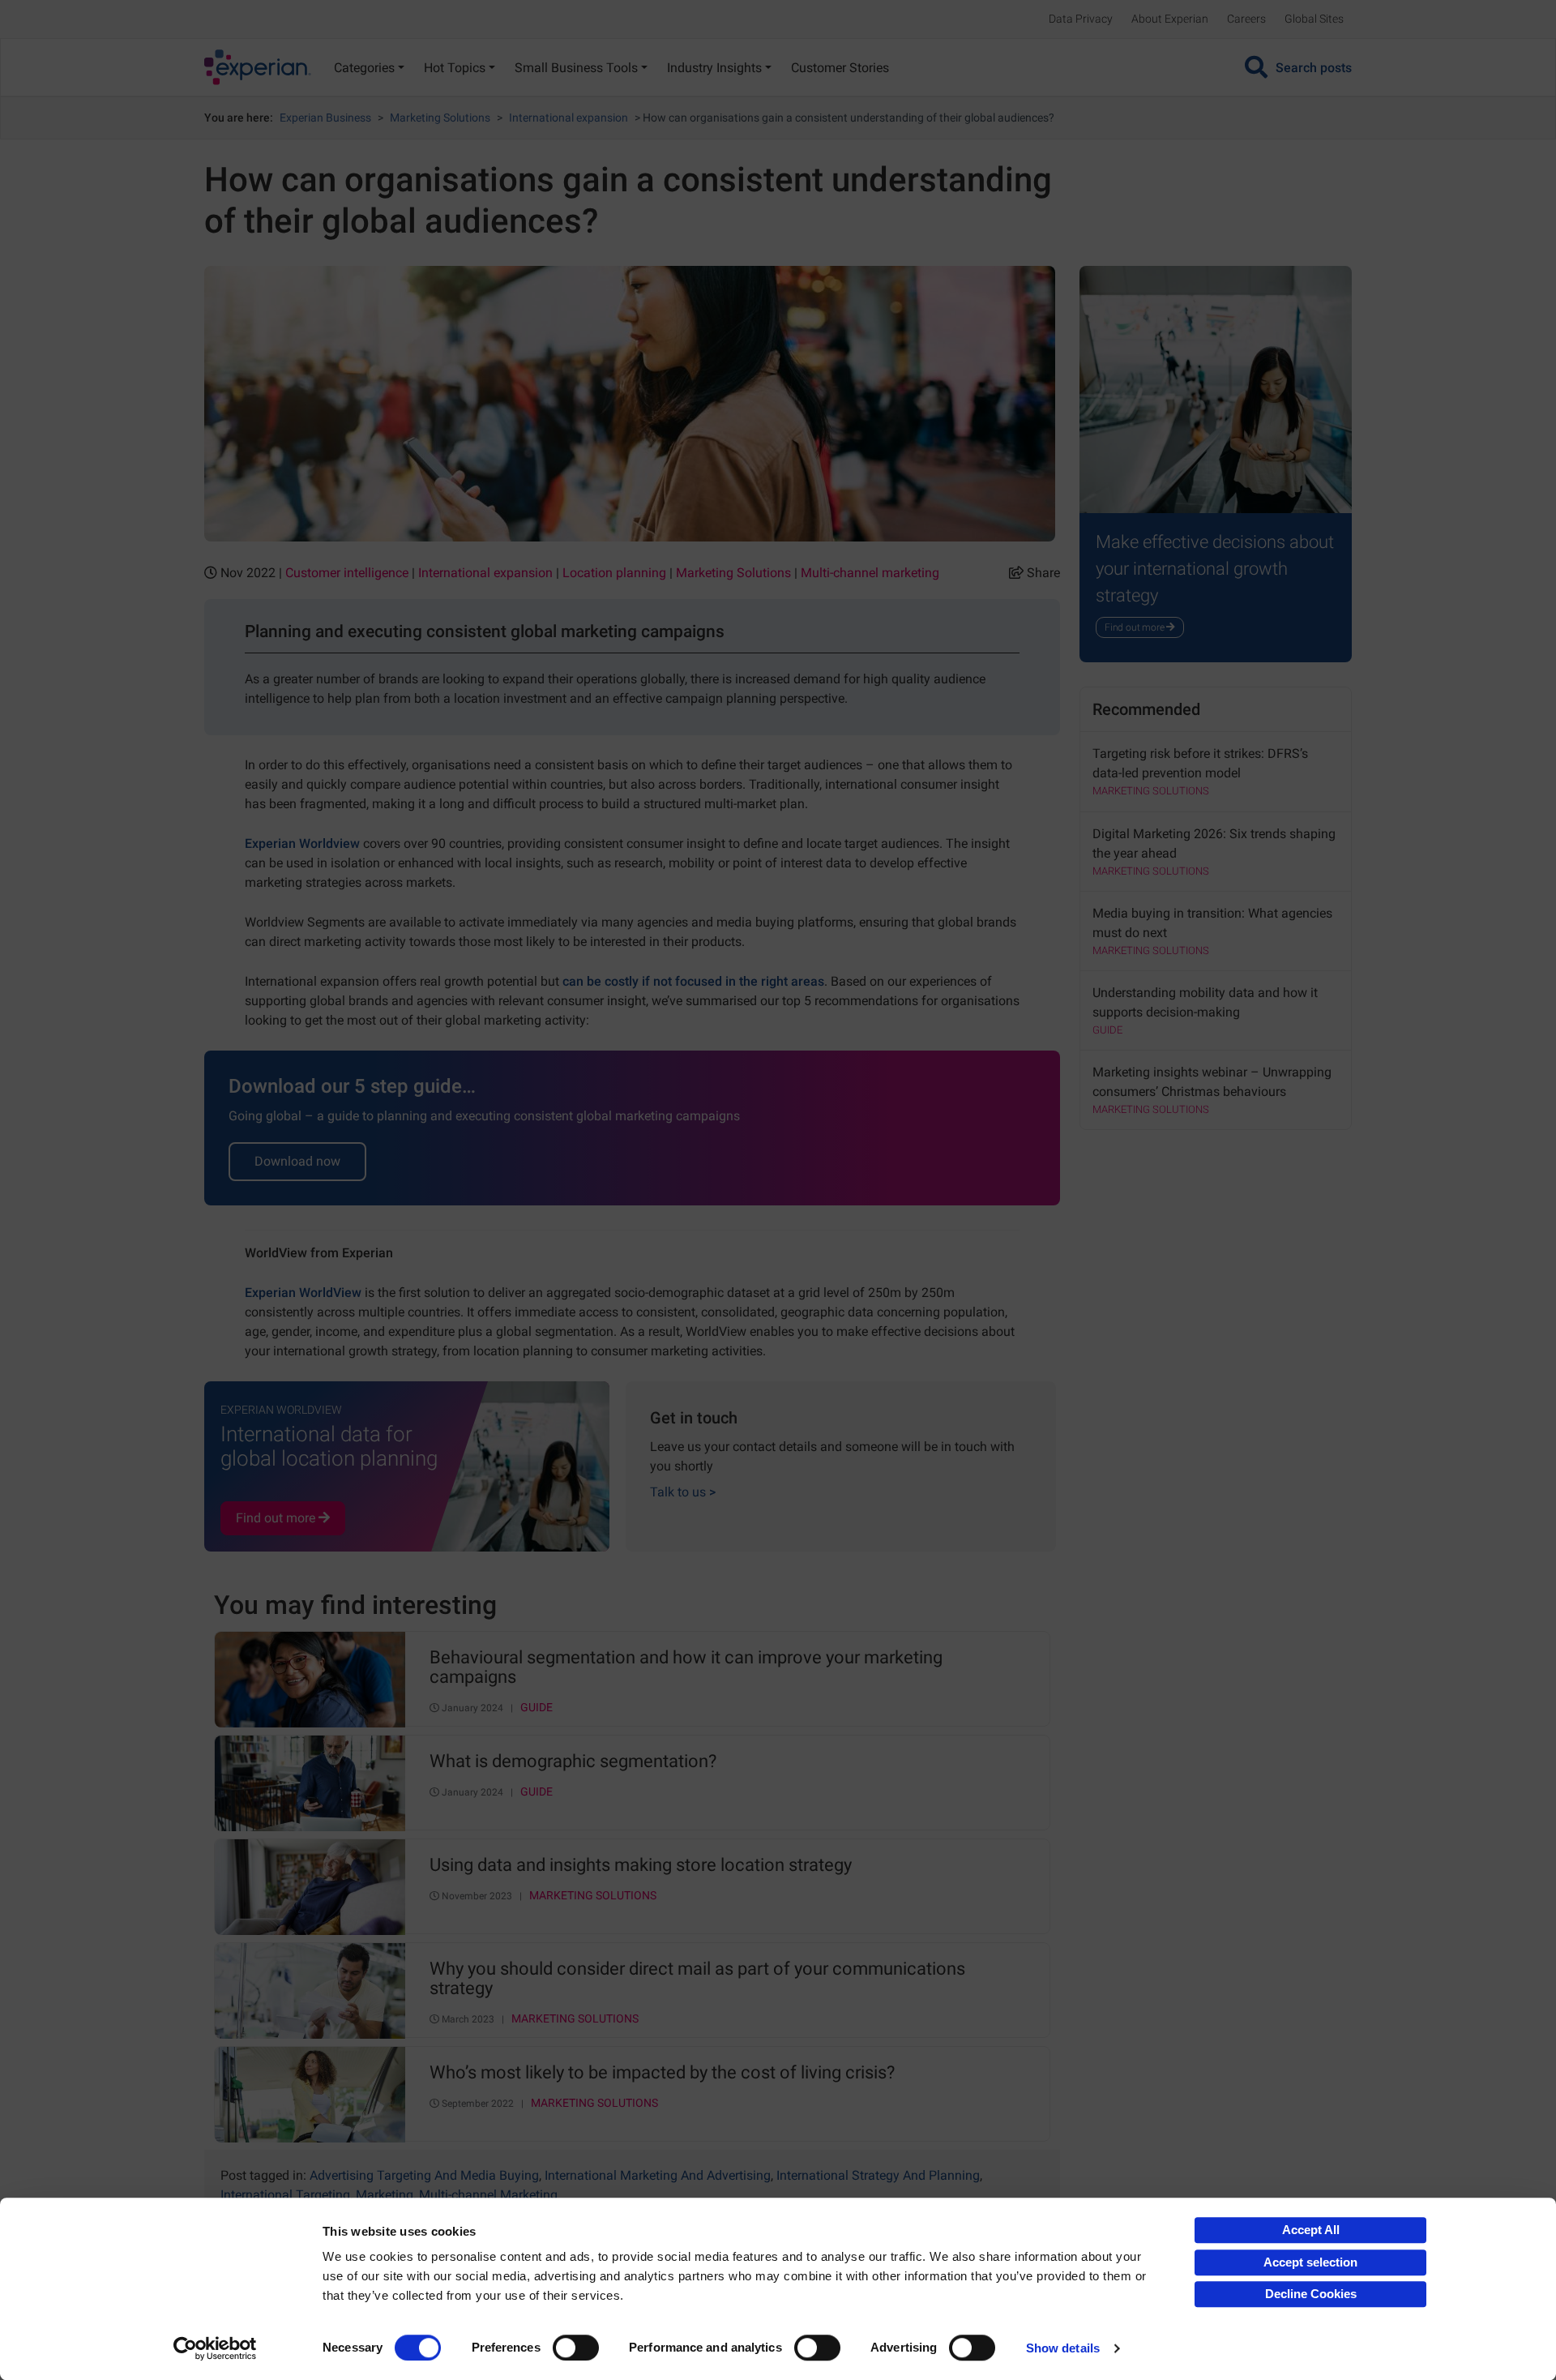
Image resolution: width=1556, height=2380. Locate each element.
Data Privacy (1081, 19)
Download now (297, 1161)
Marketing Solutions (440, 118)
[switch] (576, 2348)
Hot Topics (455, 68)
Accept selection (1310, 2262)
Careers (1246, 19)
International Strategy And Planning (878, 2175)
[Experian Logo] (258, 67)
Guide (536, 1708)
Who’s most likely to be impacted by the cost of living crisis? (662, 2073)
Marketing (385, 2195)
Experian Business (325, 118)
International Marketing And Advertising (658, 2175)
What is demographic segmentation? (573, 1761)
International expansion (569, 118)
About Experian (1170, 19)
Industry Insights (714, 68)
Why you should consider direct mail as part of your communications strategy (697, 1979)
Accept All (1311, 2230)
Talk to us (683, 1492)
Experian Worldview (302, 843)
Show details (1063, 2348)
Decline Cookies (1311, 2294)
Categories (364, 68)
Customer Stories (840, 68)
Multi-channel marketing (870, 573)
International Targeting (285, 2195)
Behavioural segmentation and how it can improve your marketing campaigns (686, 1667)
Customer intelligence (347, 573)
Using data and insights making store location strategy (641, 1865)
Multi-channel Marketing (488, 2195)
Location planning (614, 573)
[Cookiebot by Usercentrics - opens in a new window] (215, 2348)
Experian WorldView (303, 1293)
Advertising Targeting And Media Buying (424, 2175)
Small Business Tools (576, 68)
